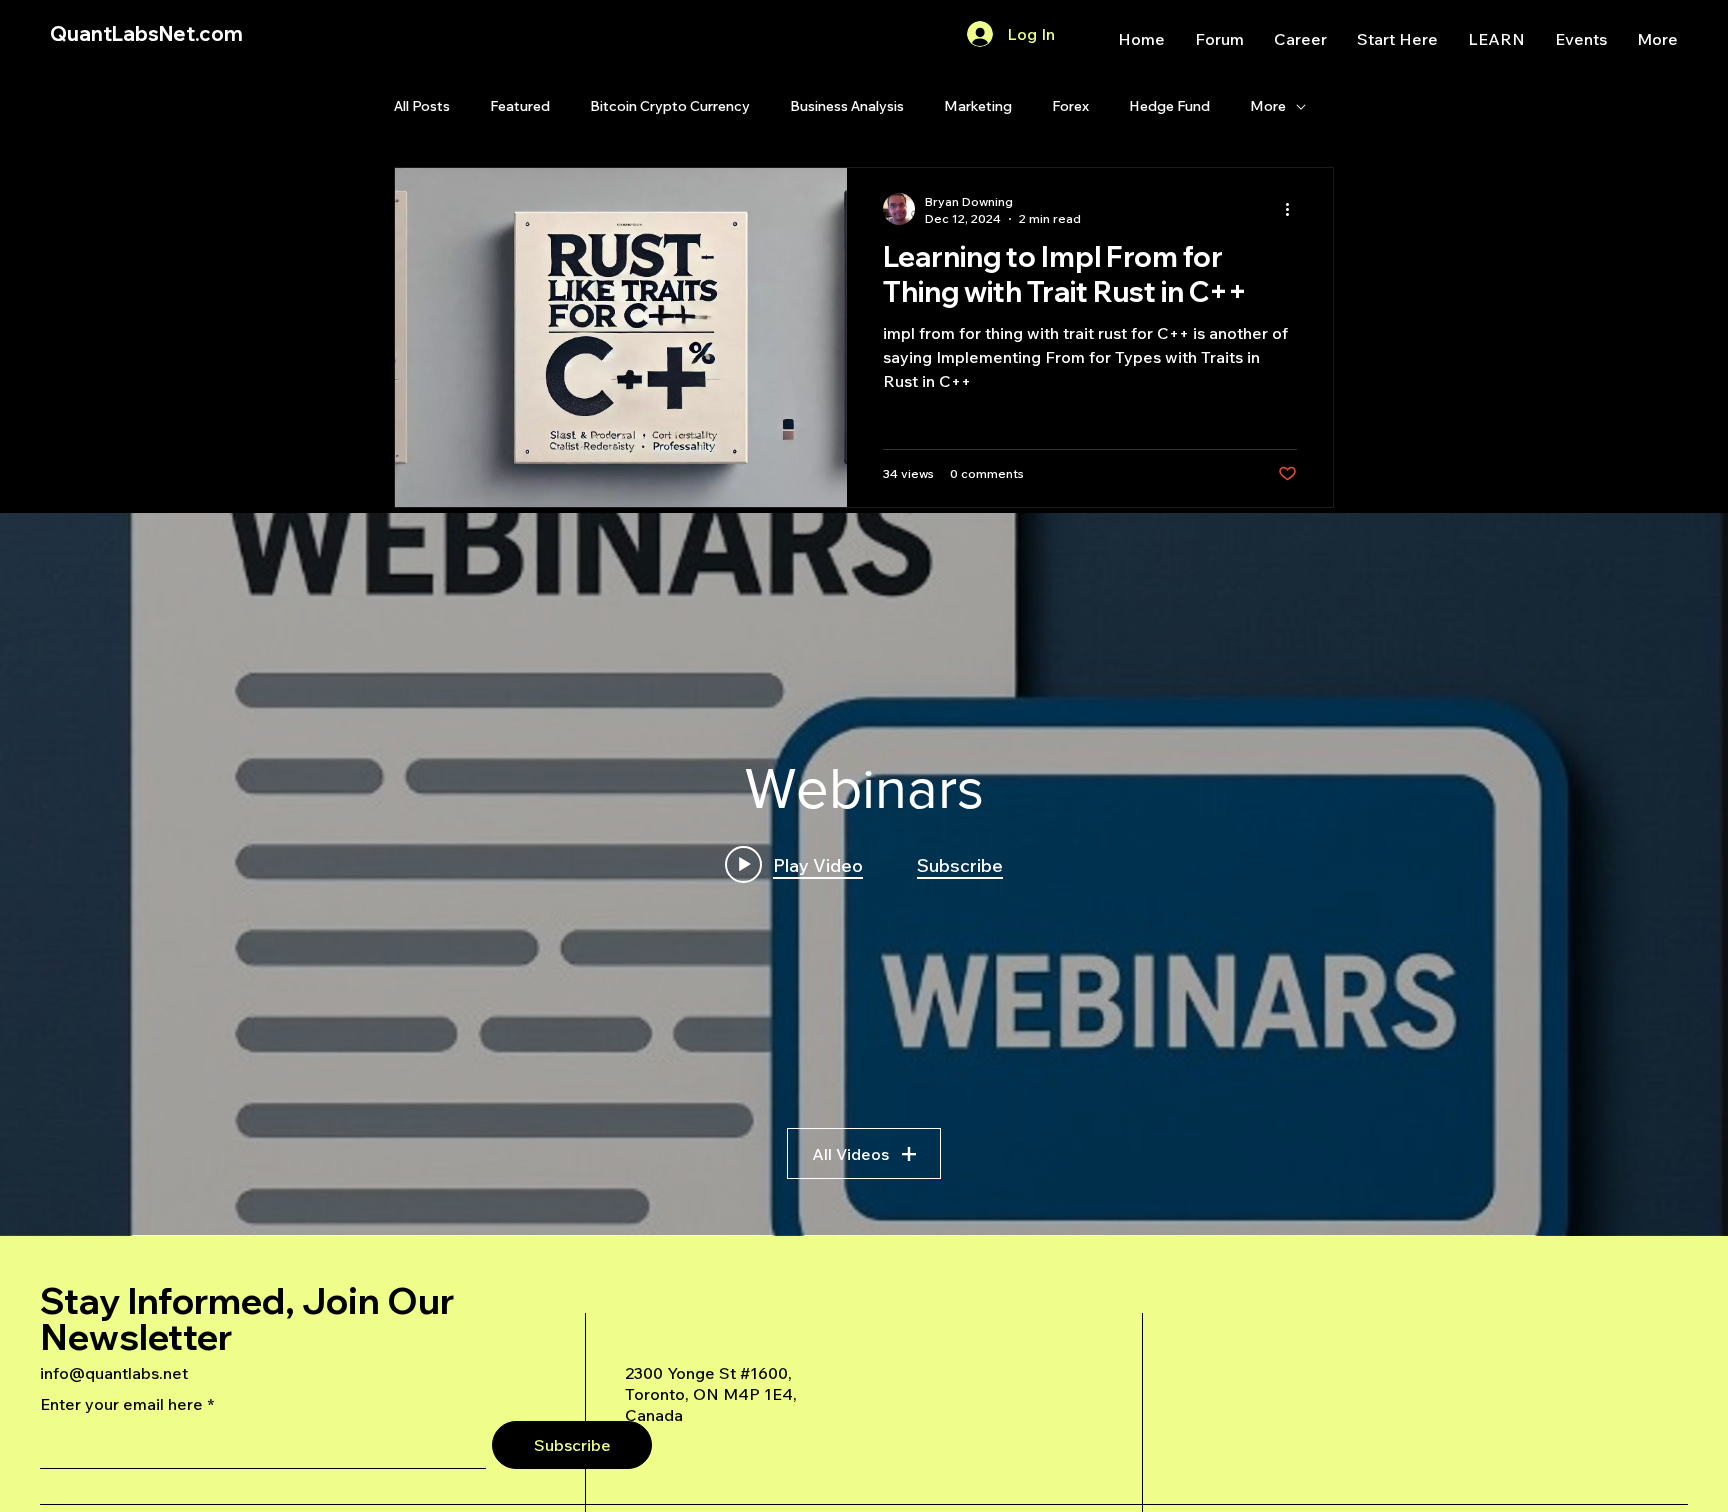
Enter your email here (121, 1404)
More (1268, 106)
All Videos (850, 1154)
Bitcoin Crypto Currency (670, 106)
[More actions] (1294, 209)
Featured (520, 106)
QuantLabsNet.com (146, 33)
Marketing (978, 106)
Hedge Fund (1169, 106)
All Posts (422, 106)
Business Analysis (847, 106)
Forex (1070, 106)
